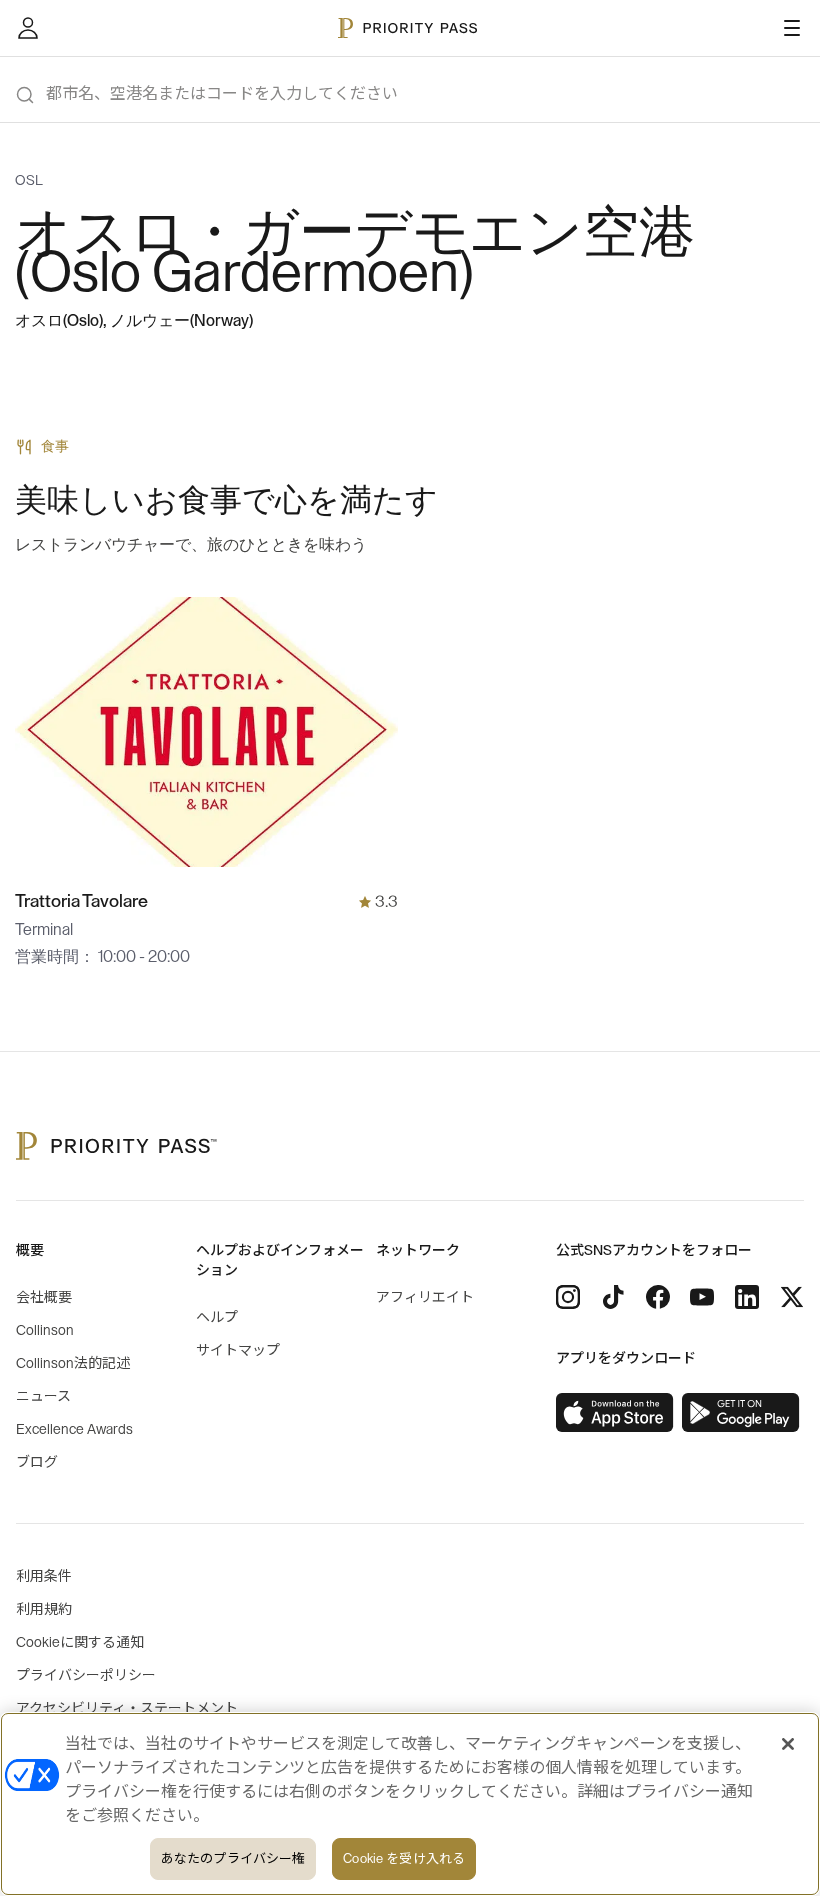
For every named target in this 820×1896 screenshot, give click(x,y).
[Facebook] (658, 1297)
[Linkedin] (747, 1297)
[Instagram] (568, 1297)
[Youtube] (702, 1297)
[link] (615, 1413)
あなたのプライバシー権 (233, 1858)
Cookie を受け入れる (404, 1858)
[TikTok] (613, 1297)
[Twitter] (792, 1297)
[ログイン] (28, 28)
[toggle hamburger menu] (792, 28)
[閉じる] (788, 1744)
